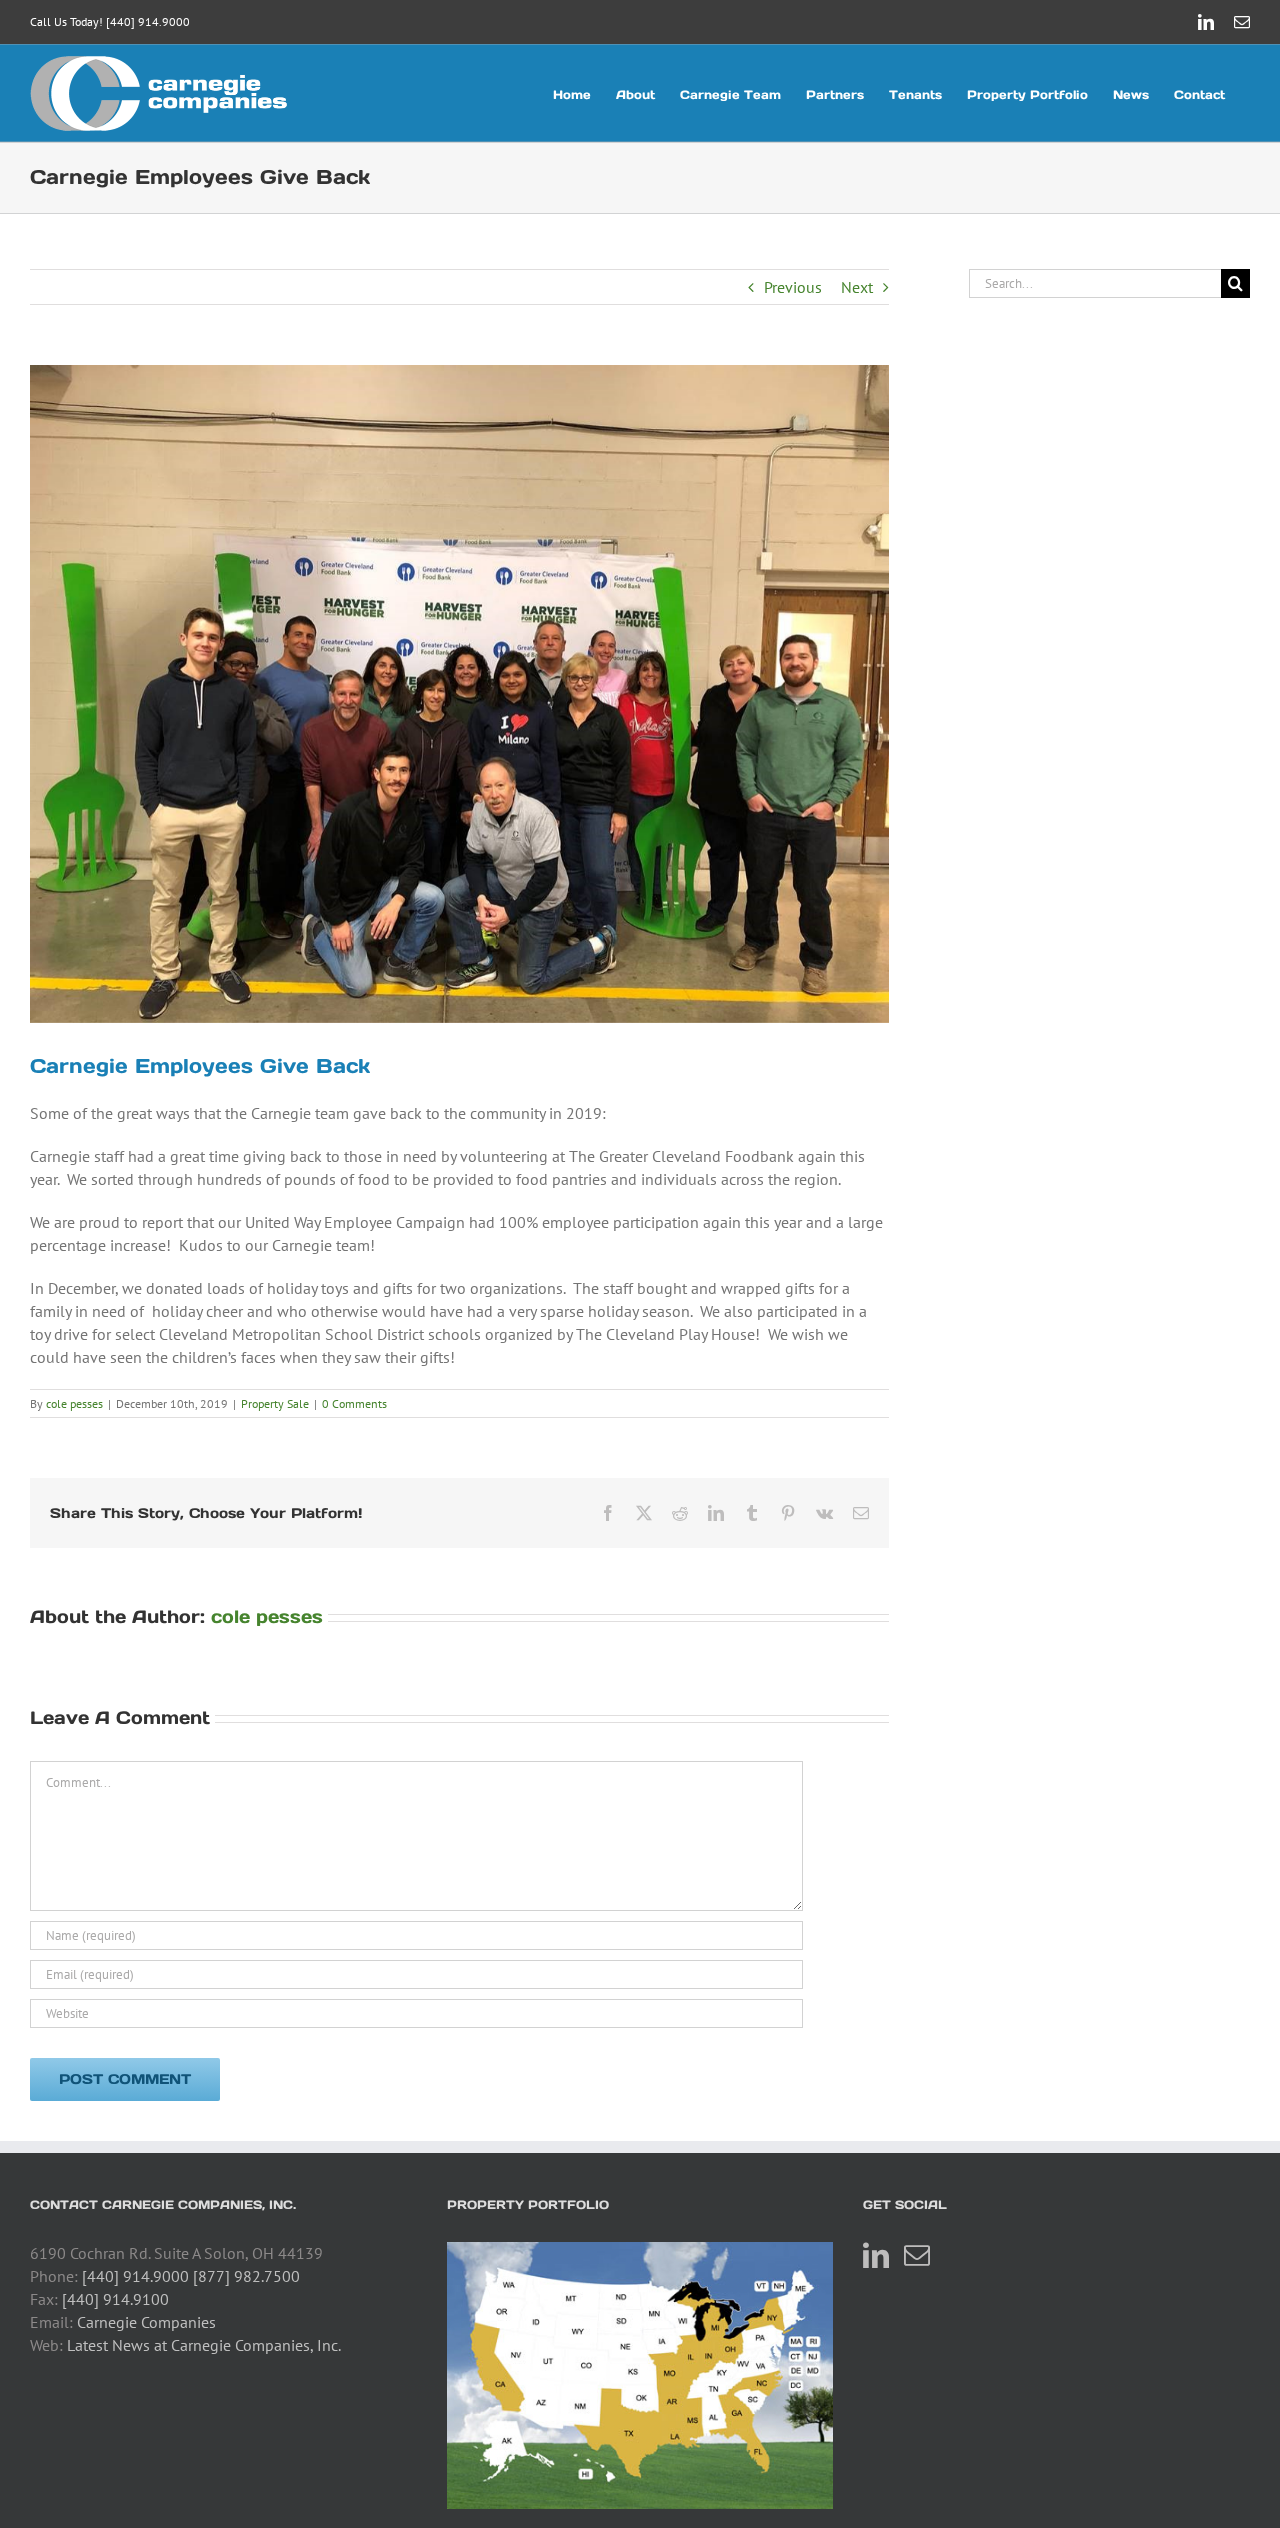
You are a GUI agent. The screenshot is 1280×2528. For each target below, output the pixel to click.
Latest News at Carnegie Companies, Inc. (204, 2345)
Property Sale (275, 1403)
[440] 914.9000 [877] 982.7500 (191, 2276)
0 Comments (354, 1403)
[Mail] (917, 2255)
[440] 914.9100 (115, 2299)
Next (857, 287)
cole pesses (74, 1403)
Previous (793, 287)
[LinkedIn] (876, 2255)
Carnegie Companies (146, 2322)
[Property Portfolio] (640, 2375)
